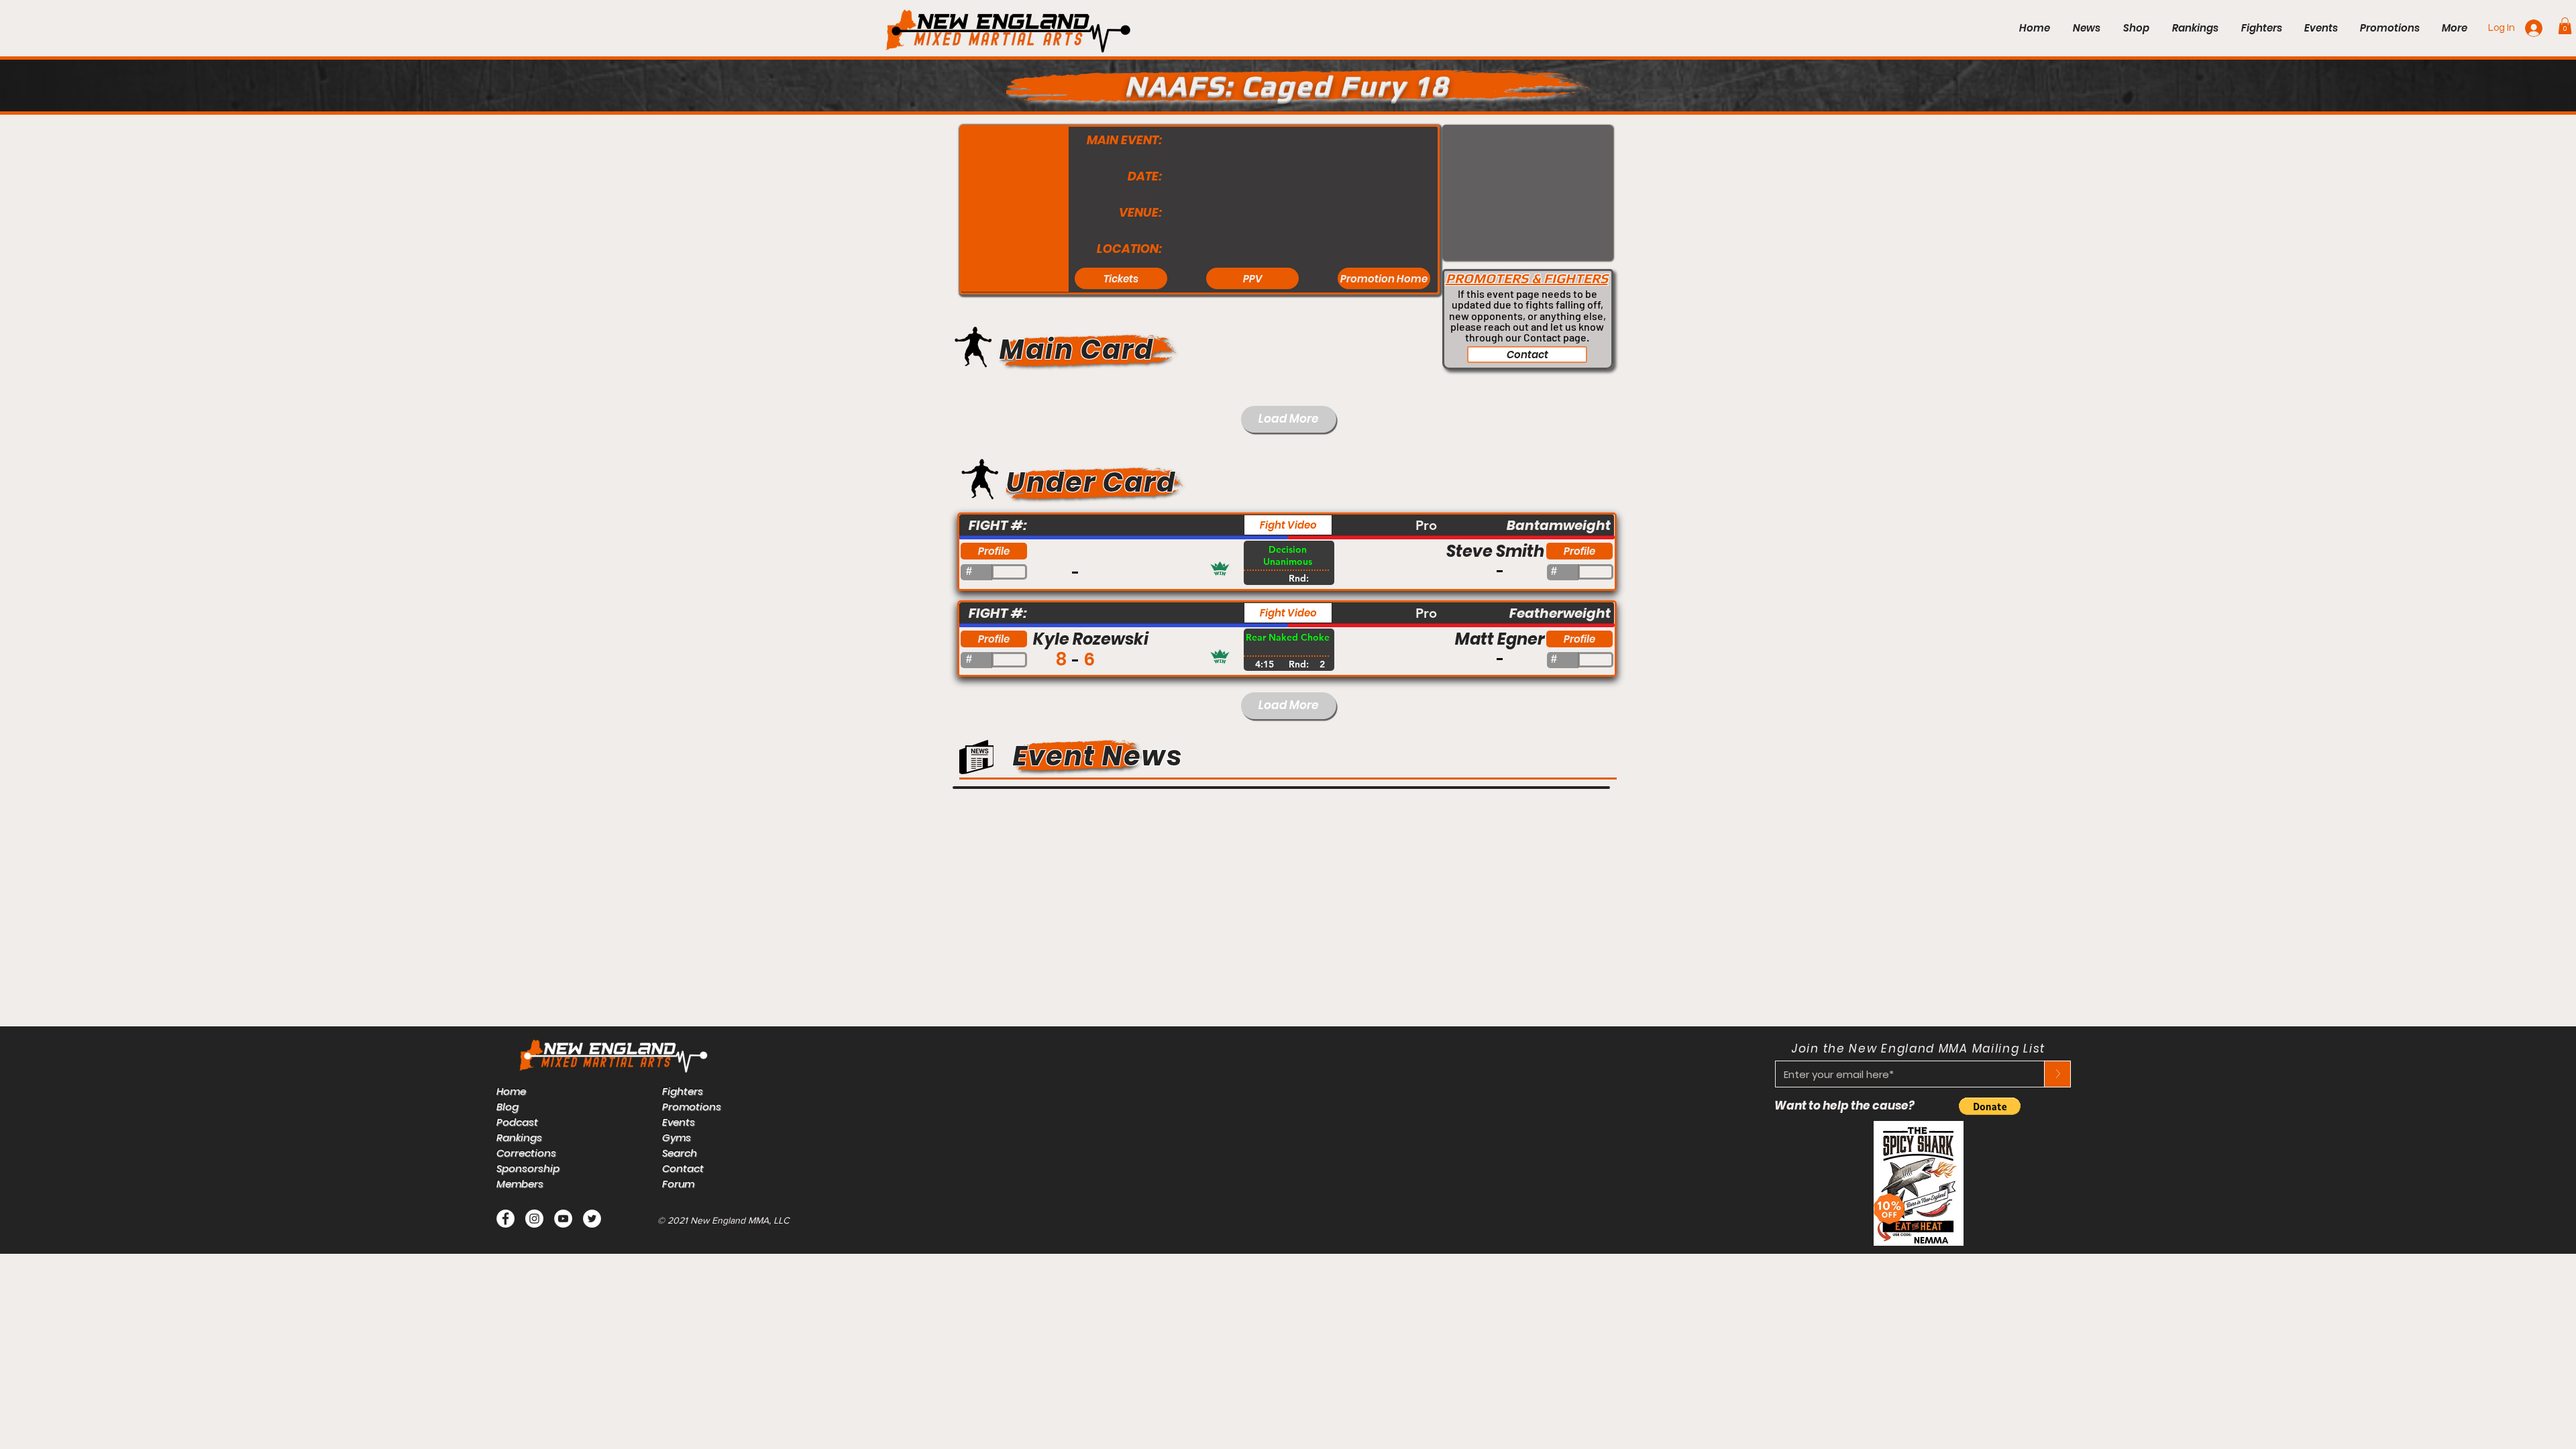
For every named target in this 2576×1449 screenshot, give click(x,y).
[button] (2565, 26)
